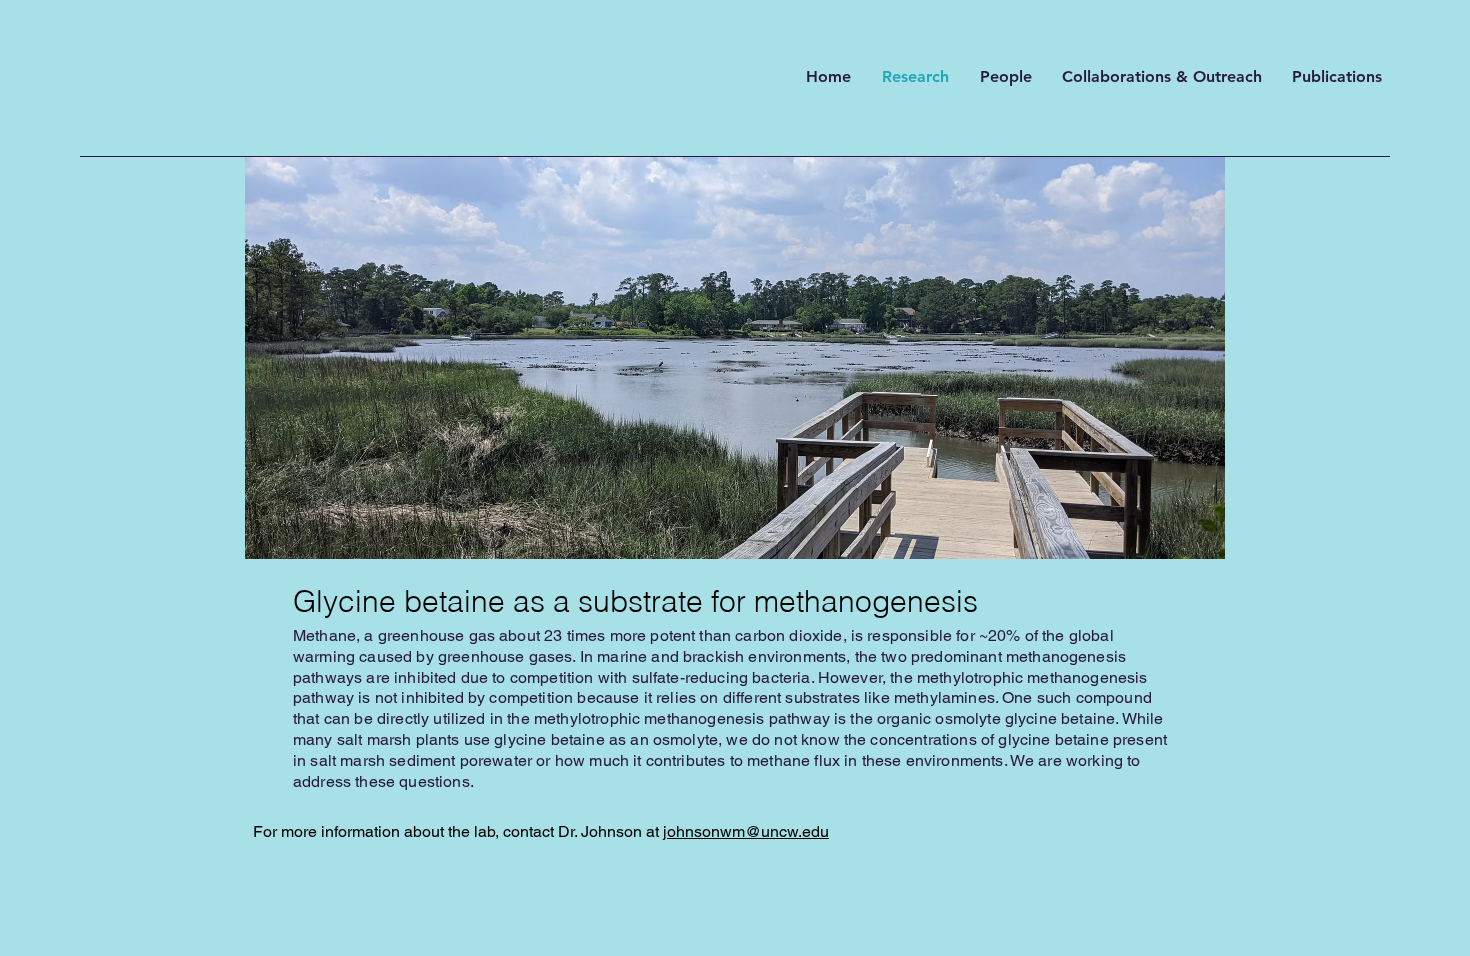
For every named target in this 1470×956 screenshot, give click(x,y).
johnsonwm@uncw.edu (746, 831)
